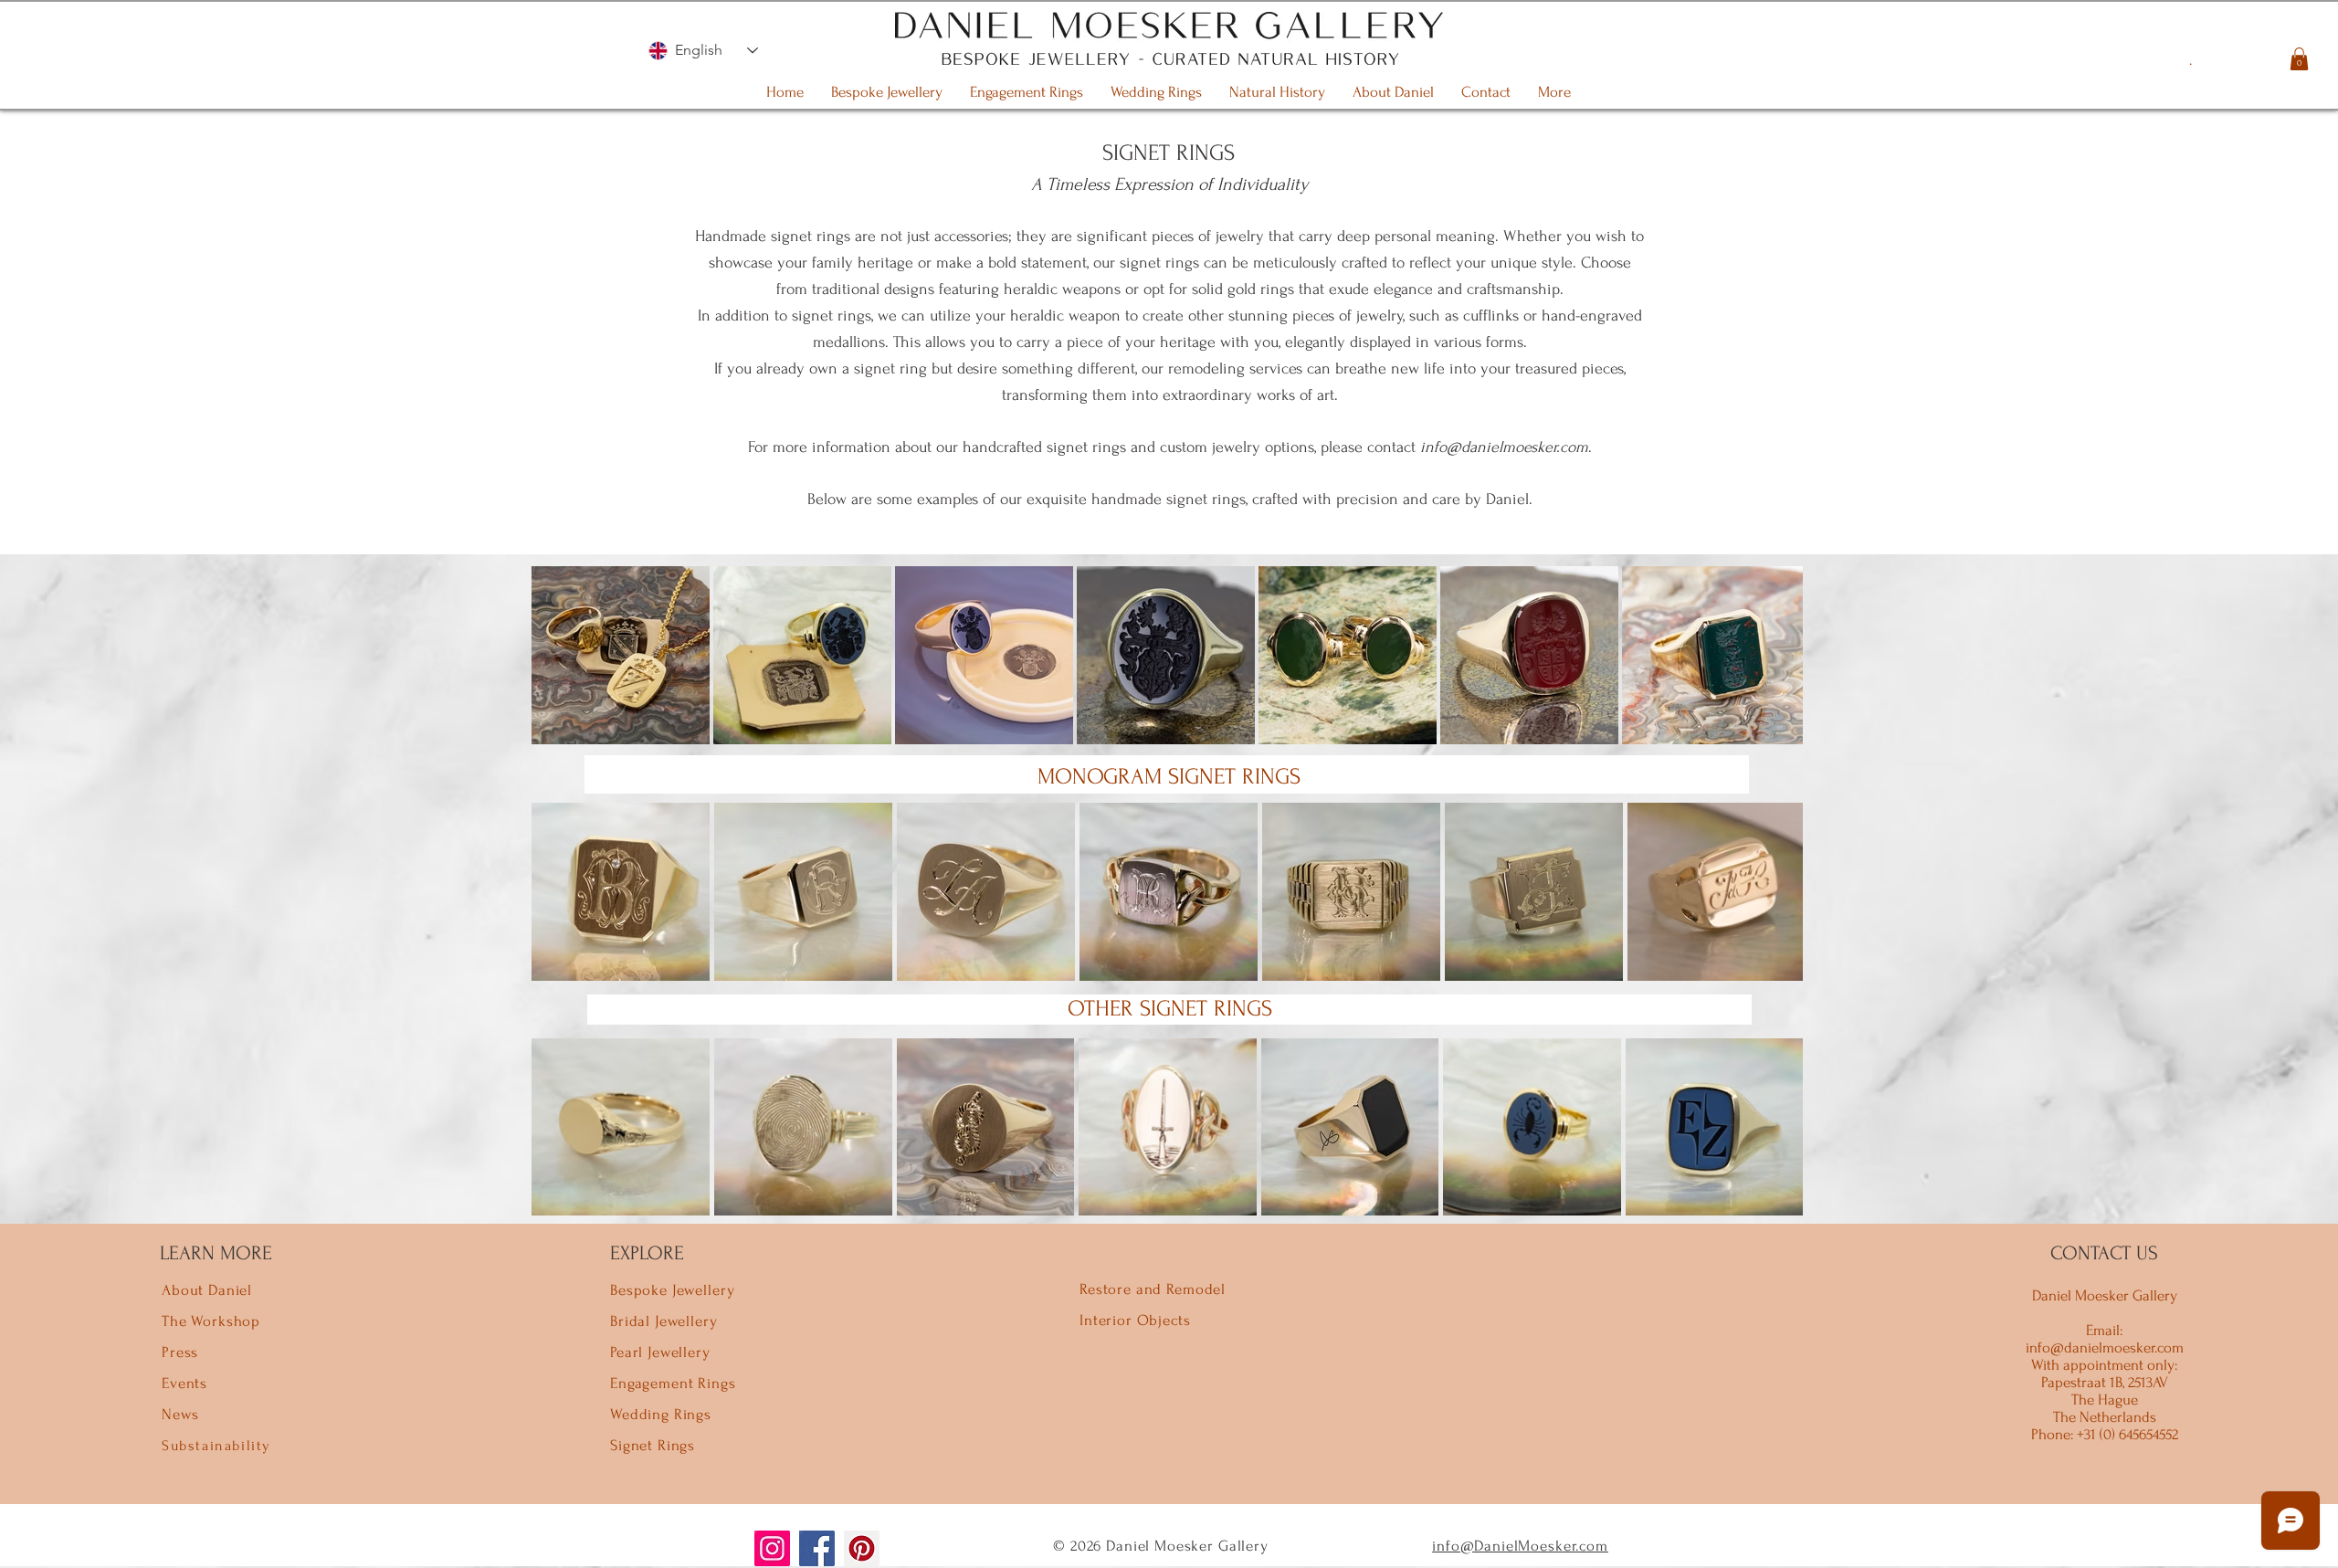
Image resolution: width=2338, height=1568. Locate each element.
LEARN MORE (216, 1253)
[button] (2299, 59)
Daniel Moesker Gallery (2105, 1295)
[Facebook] (817, 1548)
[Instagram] (772, 1548)
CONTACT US (2104, 1253)
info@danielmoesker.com (1504, 447)
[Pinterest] (862, 1548)
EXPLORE (647, 1253)
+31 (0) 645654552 (2126, 1434)
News (180, 1414)
